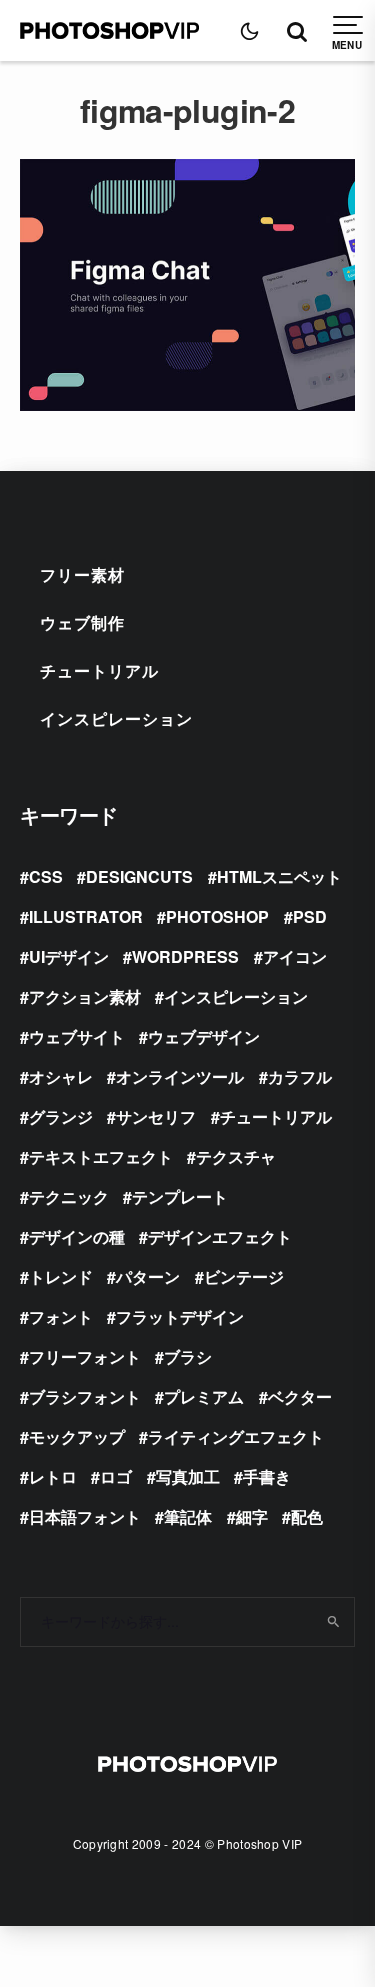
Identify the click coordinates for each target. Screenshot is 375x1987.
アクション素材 (85, 996)
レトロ (53, 1476)
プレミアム (204, 1396)
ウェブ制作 (82, 622)
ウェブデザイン (204, 1036)
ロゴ (116, 1476)
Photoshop (217, 916)
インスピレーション (116, 718)
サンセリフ (156, 1116)
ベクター (300, 1396)
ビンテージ (244, 1276)
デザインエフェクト (220, 1236)
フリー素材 (82, 574)
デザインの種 (77, 1236)
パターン (148, 1276)
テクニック (69, 1196)
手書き (267, 1476)
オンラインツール (180, 1076)
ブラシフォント (85, 1396)
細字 (252, 1516)
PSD (310, 916)
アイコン (295, 956)
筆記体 (188, 1516)
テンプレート (180, 1196)
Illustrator (86, 916)
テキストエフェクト (101, 1156)
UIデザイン (69, 956)
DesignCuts (139, 876)
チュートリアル (99, 670)
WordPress (185, 956)
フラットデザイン (180, 1316)
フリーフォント (85, 1356)
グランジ (61, 1116)
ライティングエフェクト (236, 1436)
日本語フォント (85, 1516)
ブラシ (188, 1356)
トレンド (61, 1276)
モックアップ (77, 1436)
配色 (307, 1516)
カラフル (300, 1076)
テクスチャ (236, 1156)
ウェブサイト (77, 1036)
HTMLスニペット (279, 876)
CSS (46, 876)
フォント (61, 1316)
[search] (332, 1622)
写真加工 (188, 1476)
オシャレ (61, 1076)
